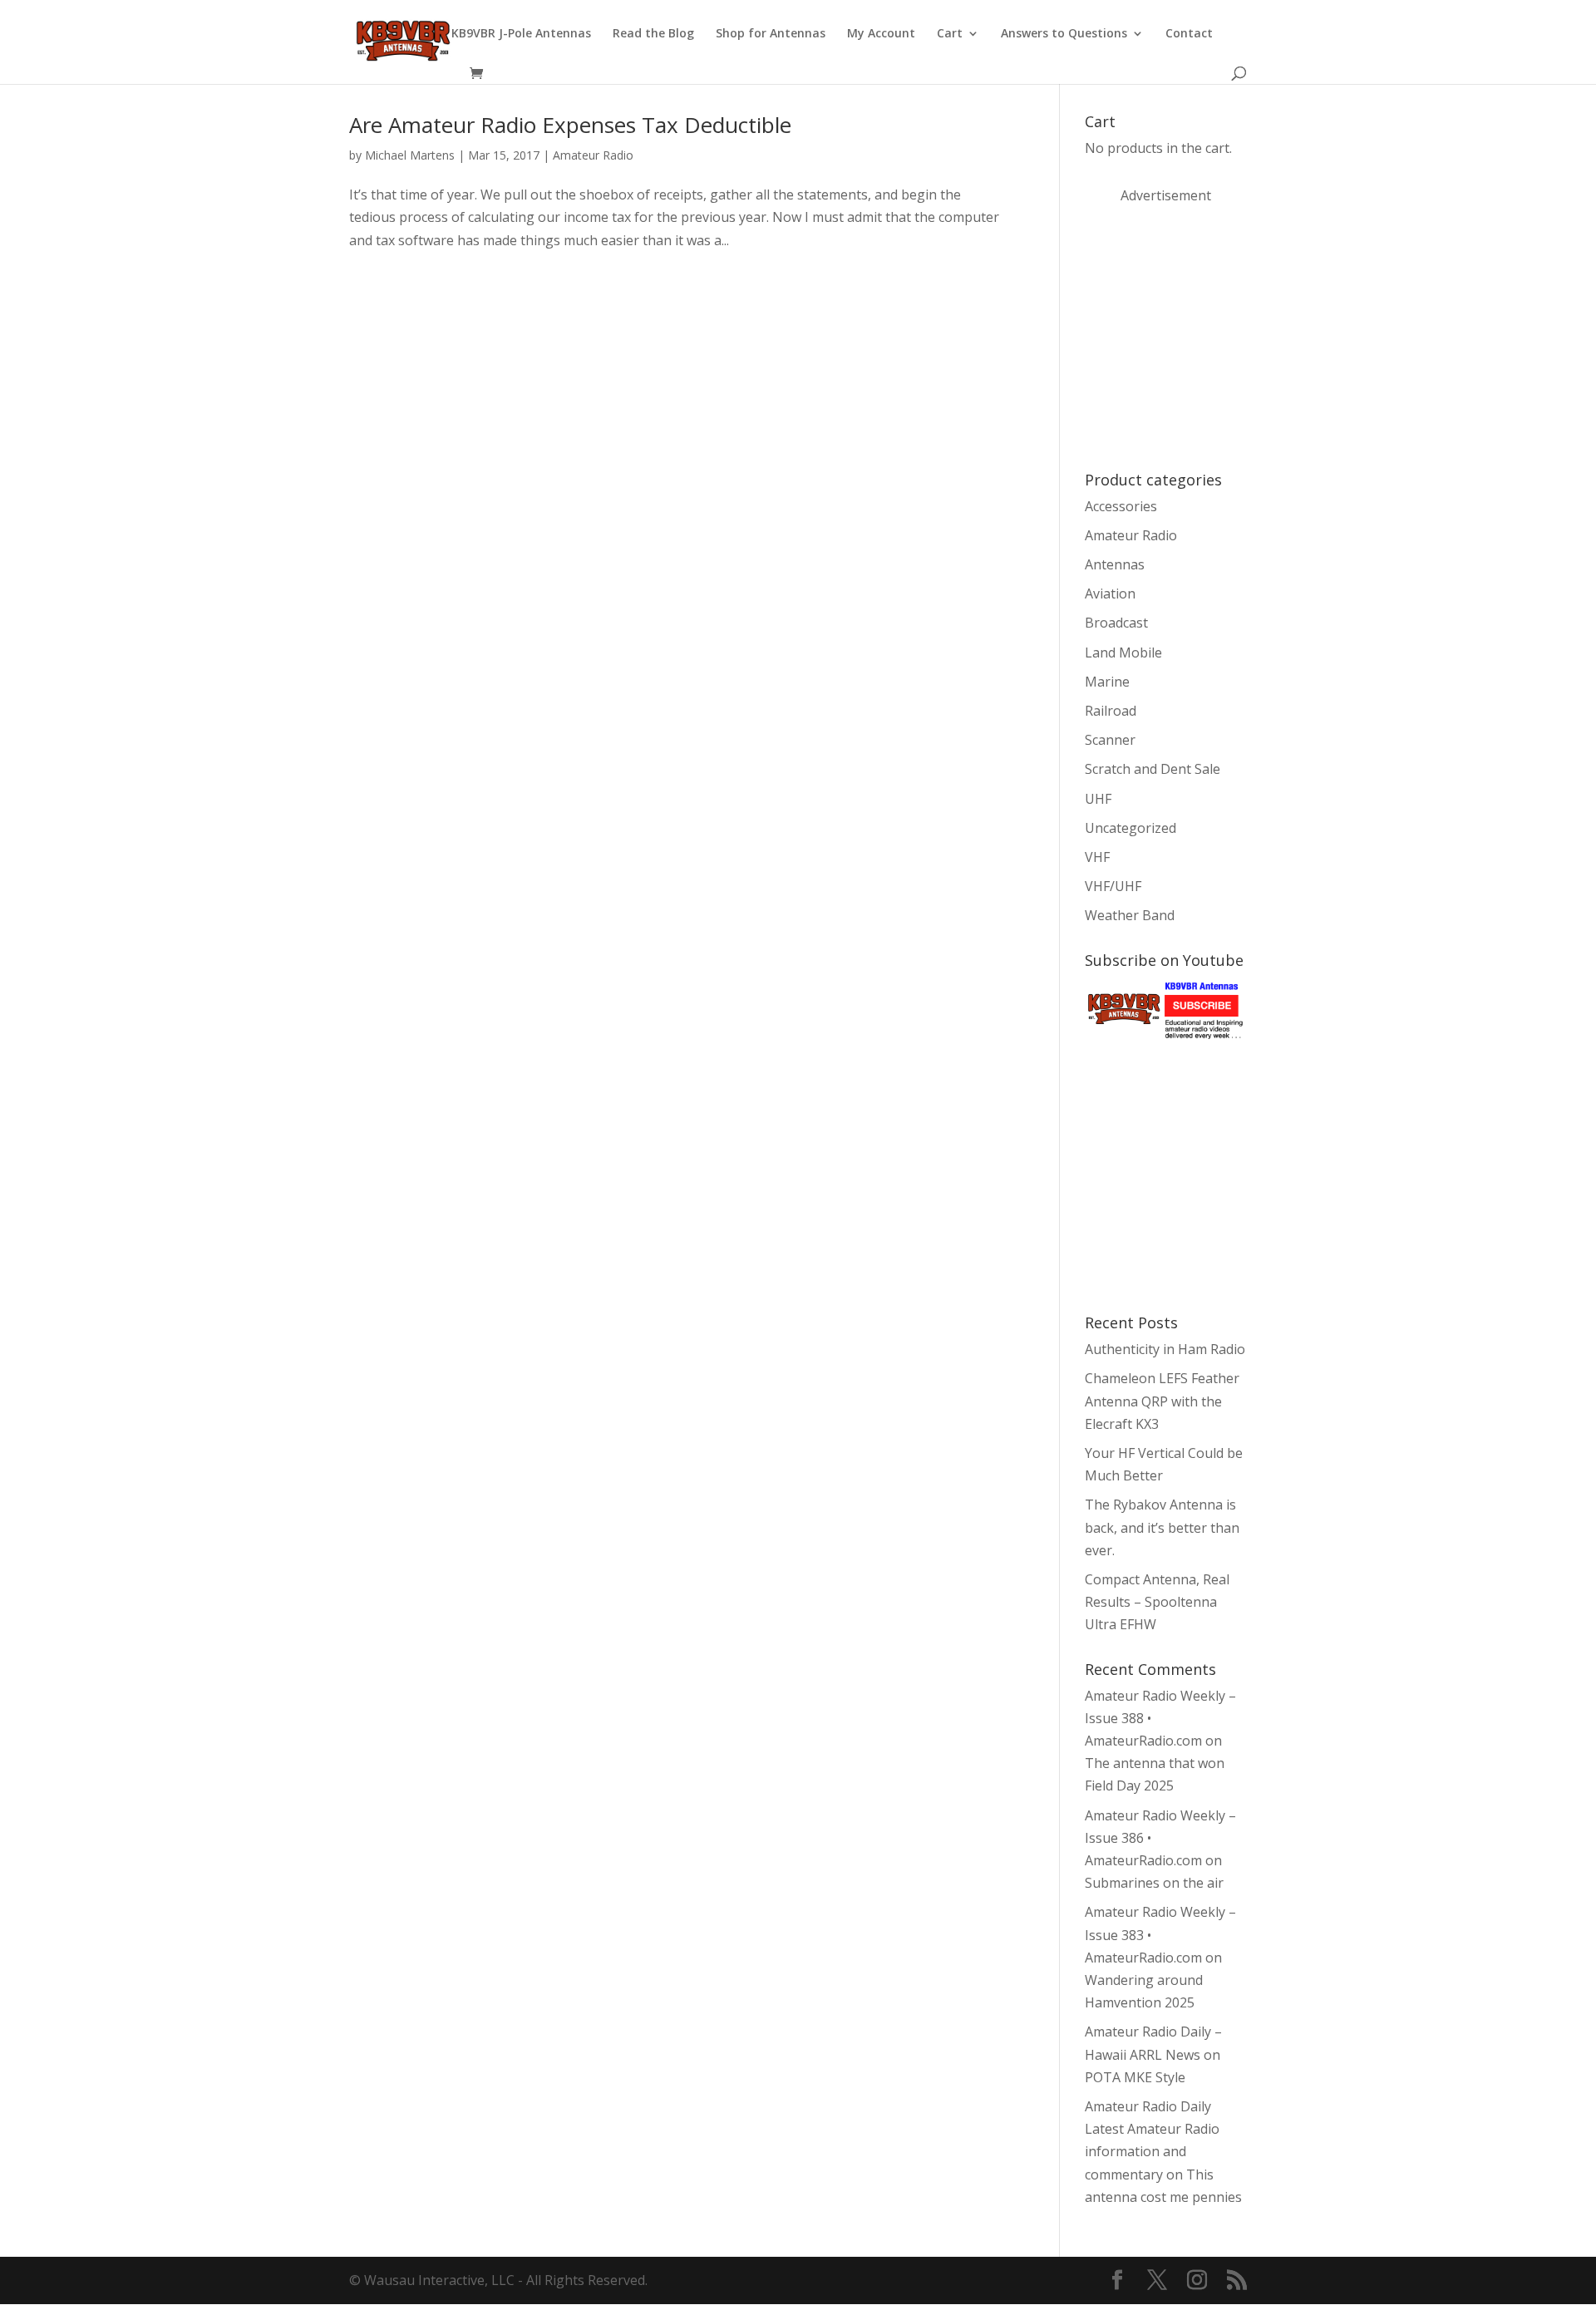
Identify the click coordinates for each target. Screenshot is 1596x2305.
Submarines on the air (1154, 1883)
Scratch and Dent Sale (1153, 769)
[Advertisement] (1209, 336)
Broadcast (1116, 623)
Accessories (1121, 506)
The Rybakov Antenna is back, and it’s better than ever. (1162, 1527)
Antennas (1115, 564)
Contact (1189, 34)
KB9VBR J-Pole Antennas (521, 34)
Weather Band (1130, 915)
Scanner (1110, 740)
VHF (1097, 857)
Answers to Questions (1064, 34)
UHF (1098, 799)
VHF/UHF (1113, 886)
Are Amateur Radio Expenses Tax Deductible (570, 125)
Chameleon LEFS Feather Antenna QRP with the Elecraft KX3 (1162, 1401)
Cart (950, 34)
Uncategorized (1130, 828)
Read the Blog (653, 34)
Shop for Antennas (771, 34)
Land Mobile (1123, 653)
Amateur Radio (593, 155)
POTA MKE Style (1135, 2077)
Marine (1107, 682)
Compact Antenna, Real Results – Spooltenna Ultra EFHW (1157, 1602)
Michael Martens (410, 155)
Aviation (1110, 593)
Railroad (1111, 711)
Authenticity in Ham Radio (1165, 1349)
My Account (881, 34)
